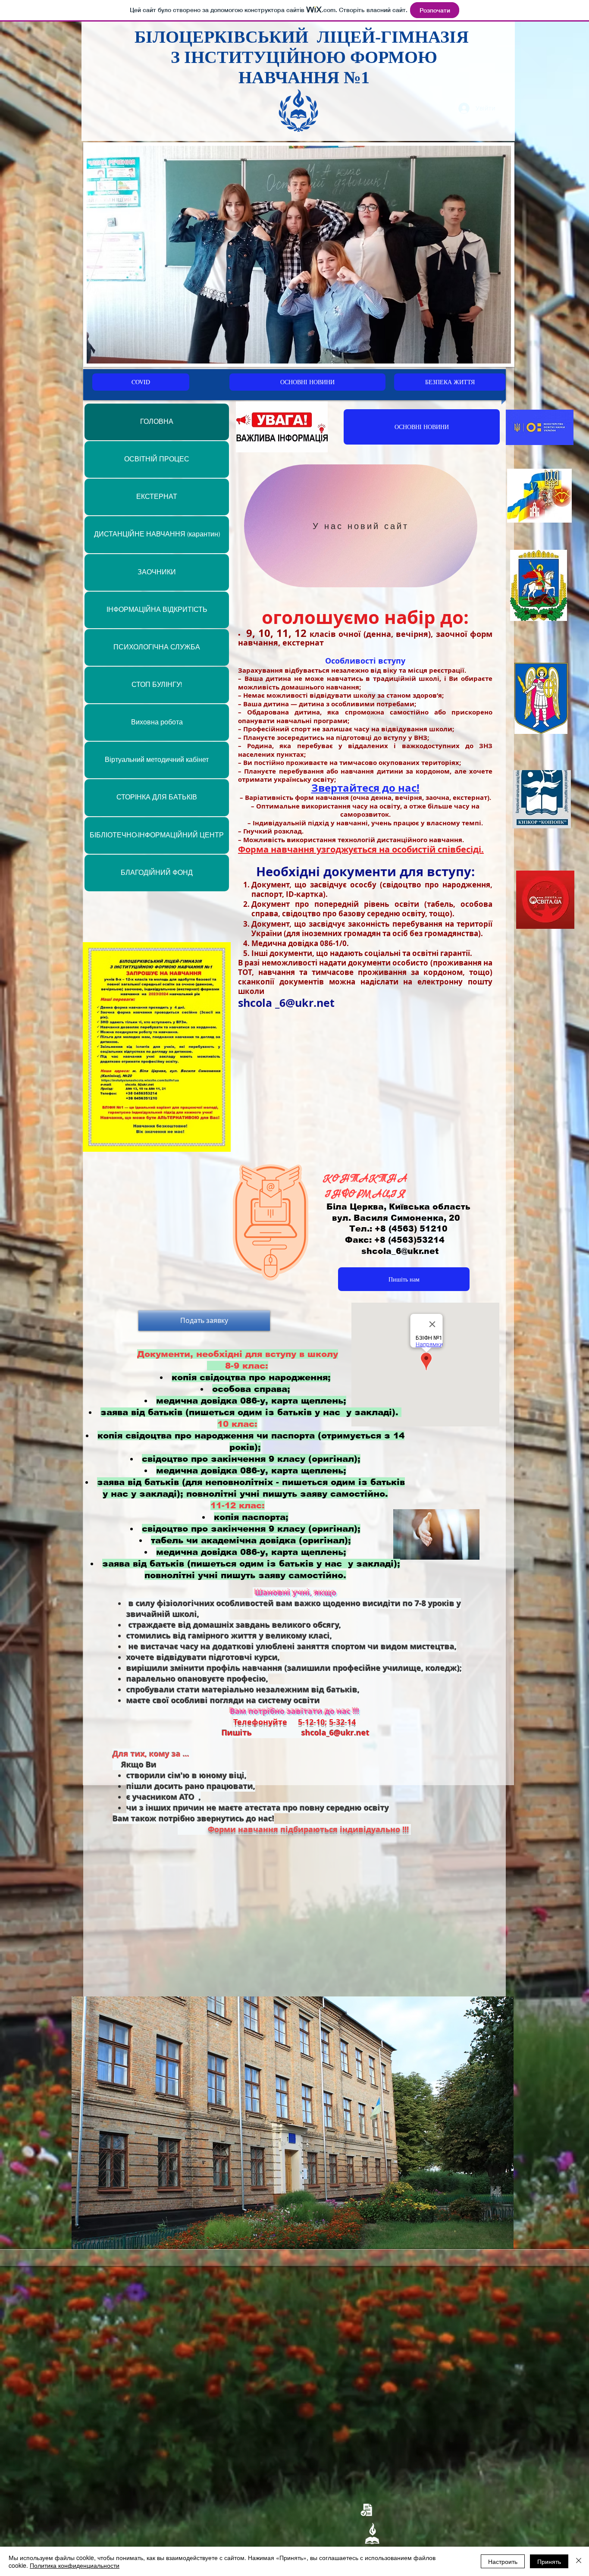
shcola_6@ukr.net (400, 1251)
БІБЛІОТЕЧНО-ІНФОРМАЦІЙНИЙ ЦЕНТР (157, 835)
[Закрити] (579, 2561)
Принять (549, 2561)
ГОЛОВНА (157, 422)
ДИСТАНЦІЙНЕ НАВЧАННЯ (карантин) (157, 534)
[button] (293, 2123)
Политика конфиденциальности (75, 2565)
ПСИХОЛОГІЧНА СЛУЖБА (157, 647)
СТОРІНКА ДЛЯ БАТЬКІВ (157, 797)
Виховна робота (157, 722)
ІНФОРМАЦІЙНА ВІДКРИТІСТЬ (157, 610)
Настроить (503, 2561)
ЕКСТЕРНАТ (157, 497)
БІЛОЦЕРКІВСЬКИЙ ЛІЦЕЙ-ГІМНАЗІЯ (304, 37)
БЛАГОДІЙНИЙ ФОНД (157, 873)
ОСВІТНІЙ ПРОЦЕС (157, 459)
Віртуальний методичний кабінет (157, 760)
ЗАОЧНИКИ (157, 572)
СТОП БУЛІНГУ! (157, 685)
